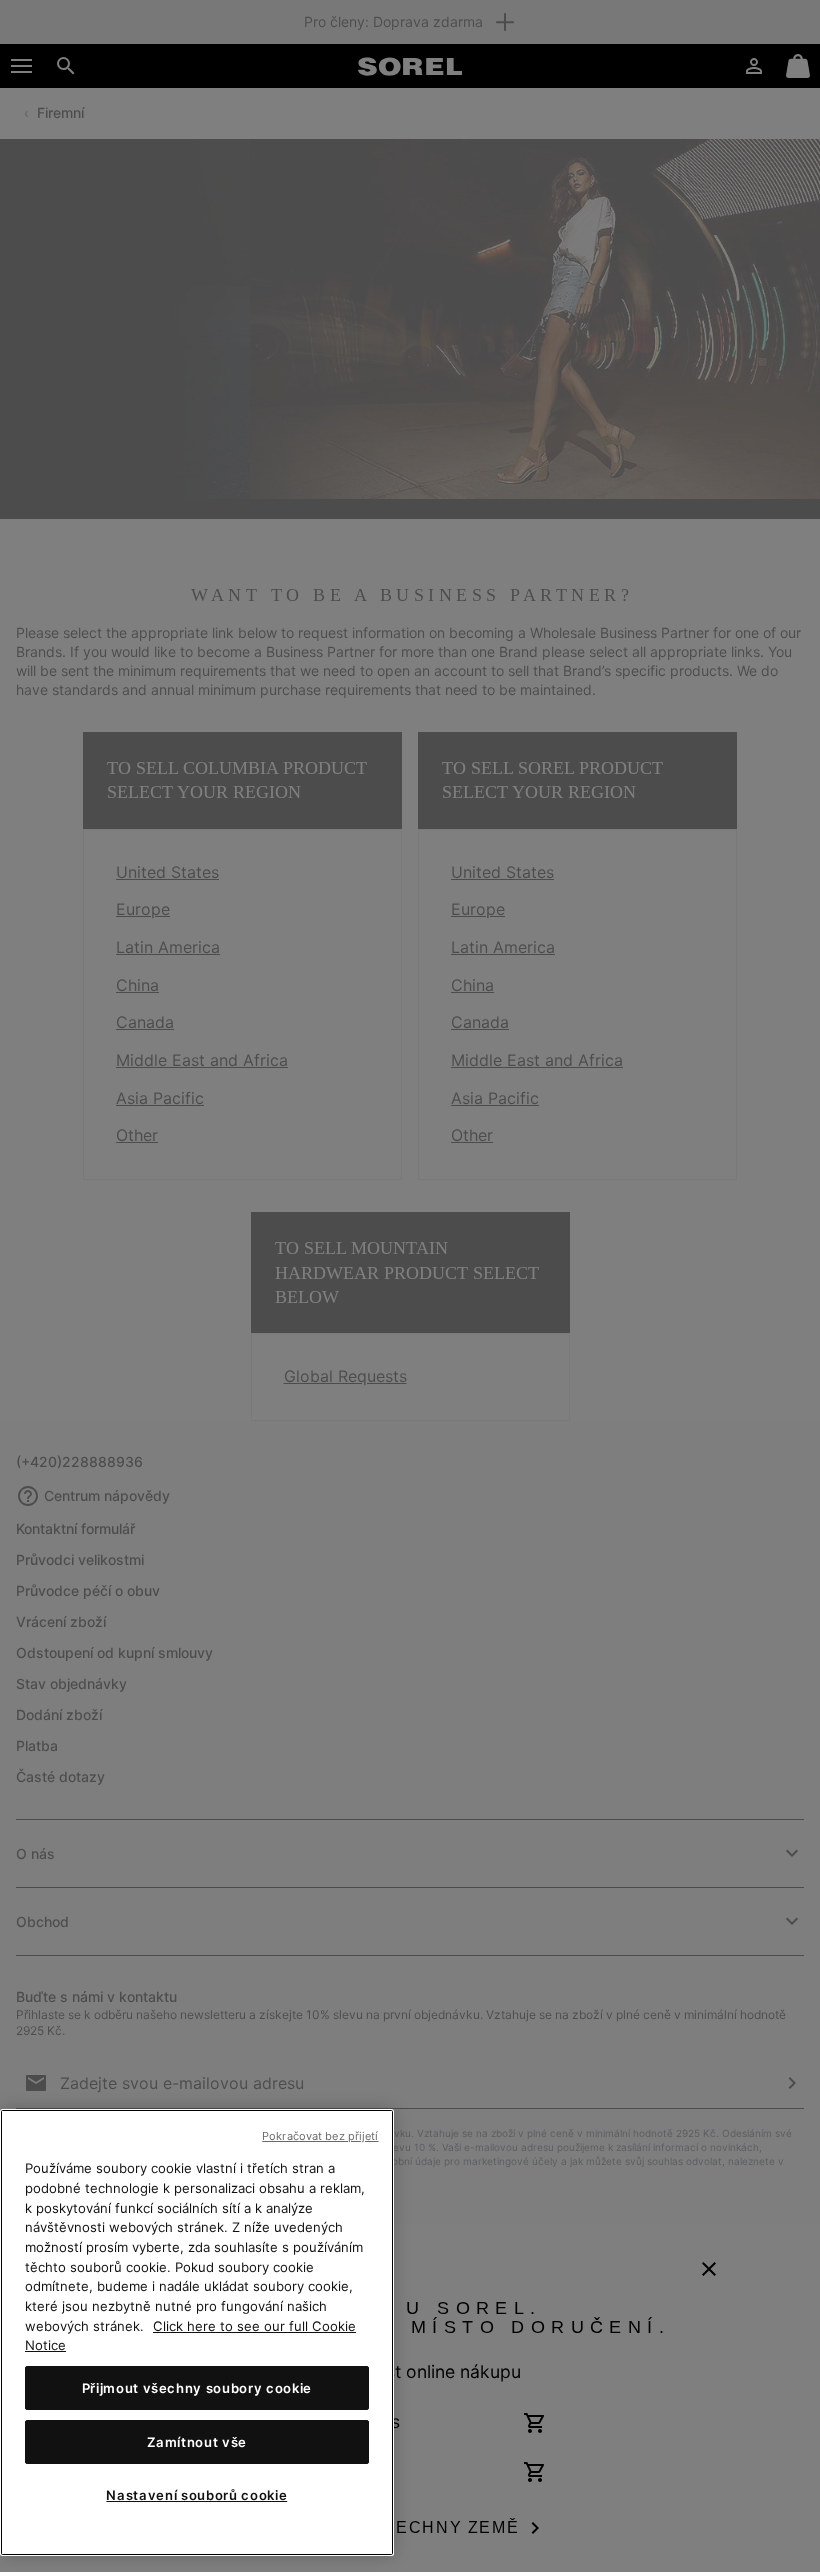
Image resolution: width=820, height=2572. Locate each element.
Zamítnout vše (197, 2442)
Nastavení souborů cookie (196, 2495)
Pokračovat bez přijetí (320, 2136)
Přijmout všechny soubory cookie (197, 2388)
